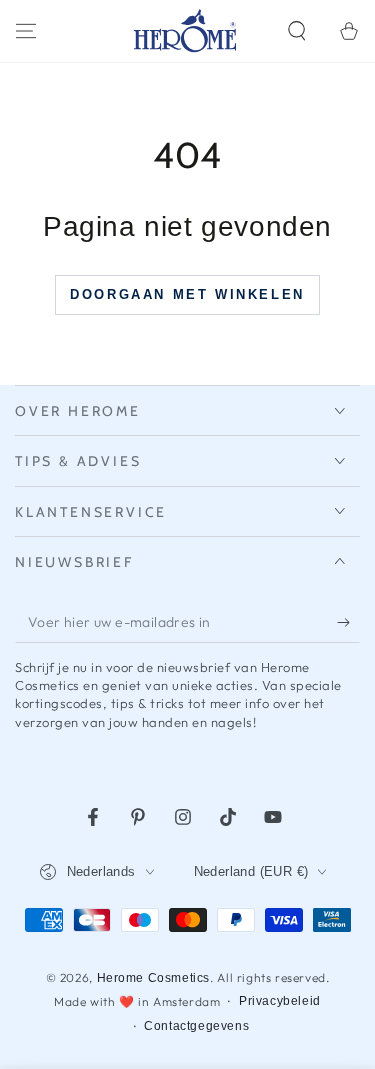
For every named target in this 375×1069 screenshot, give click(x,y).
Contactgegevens (196, 1026)
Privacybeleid (280, 1001)
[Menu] (26, 31)
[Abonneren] (348, 623)
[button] (297, 31)
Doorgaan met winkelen (187, 294)
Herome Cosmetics (154, 978)
